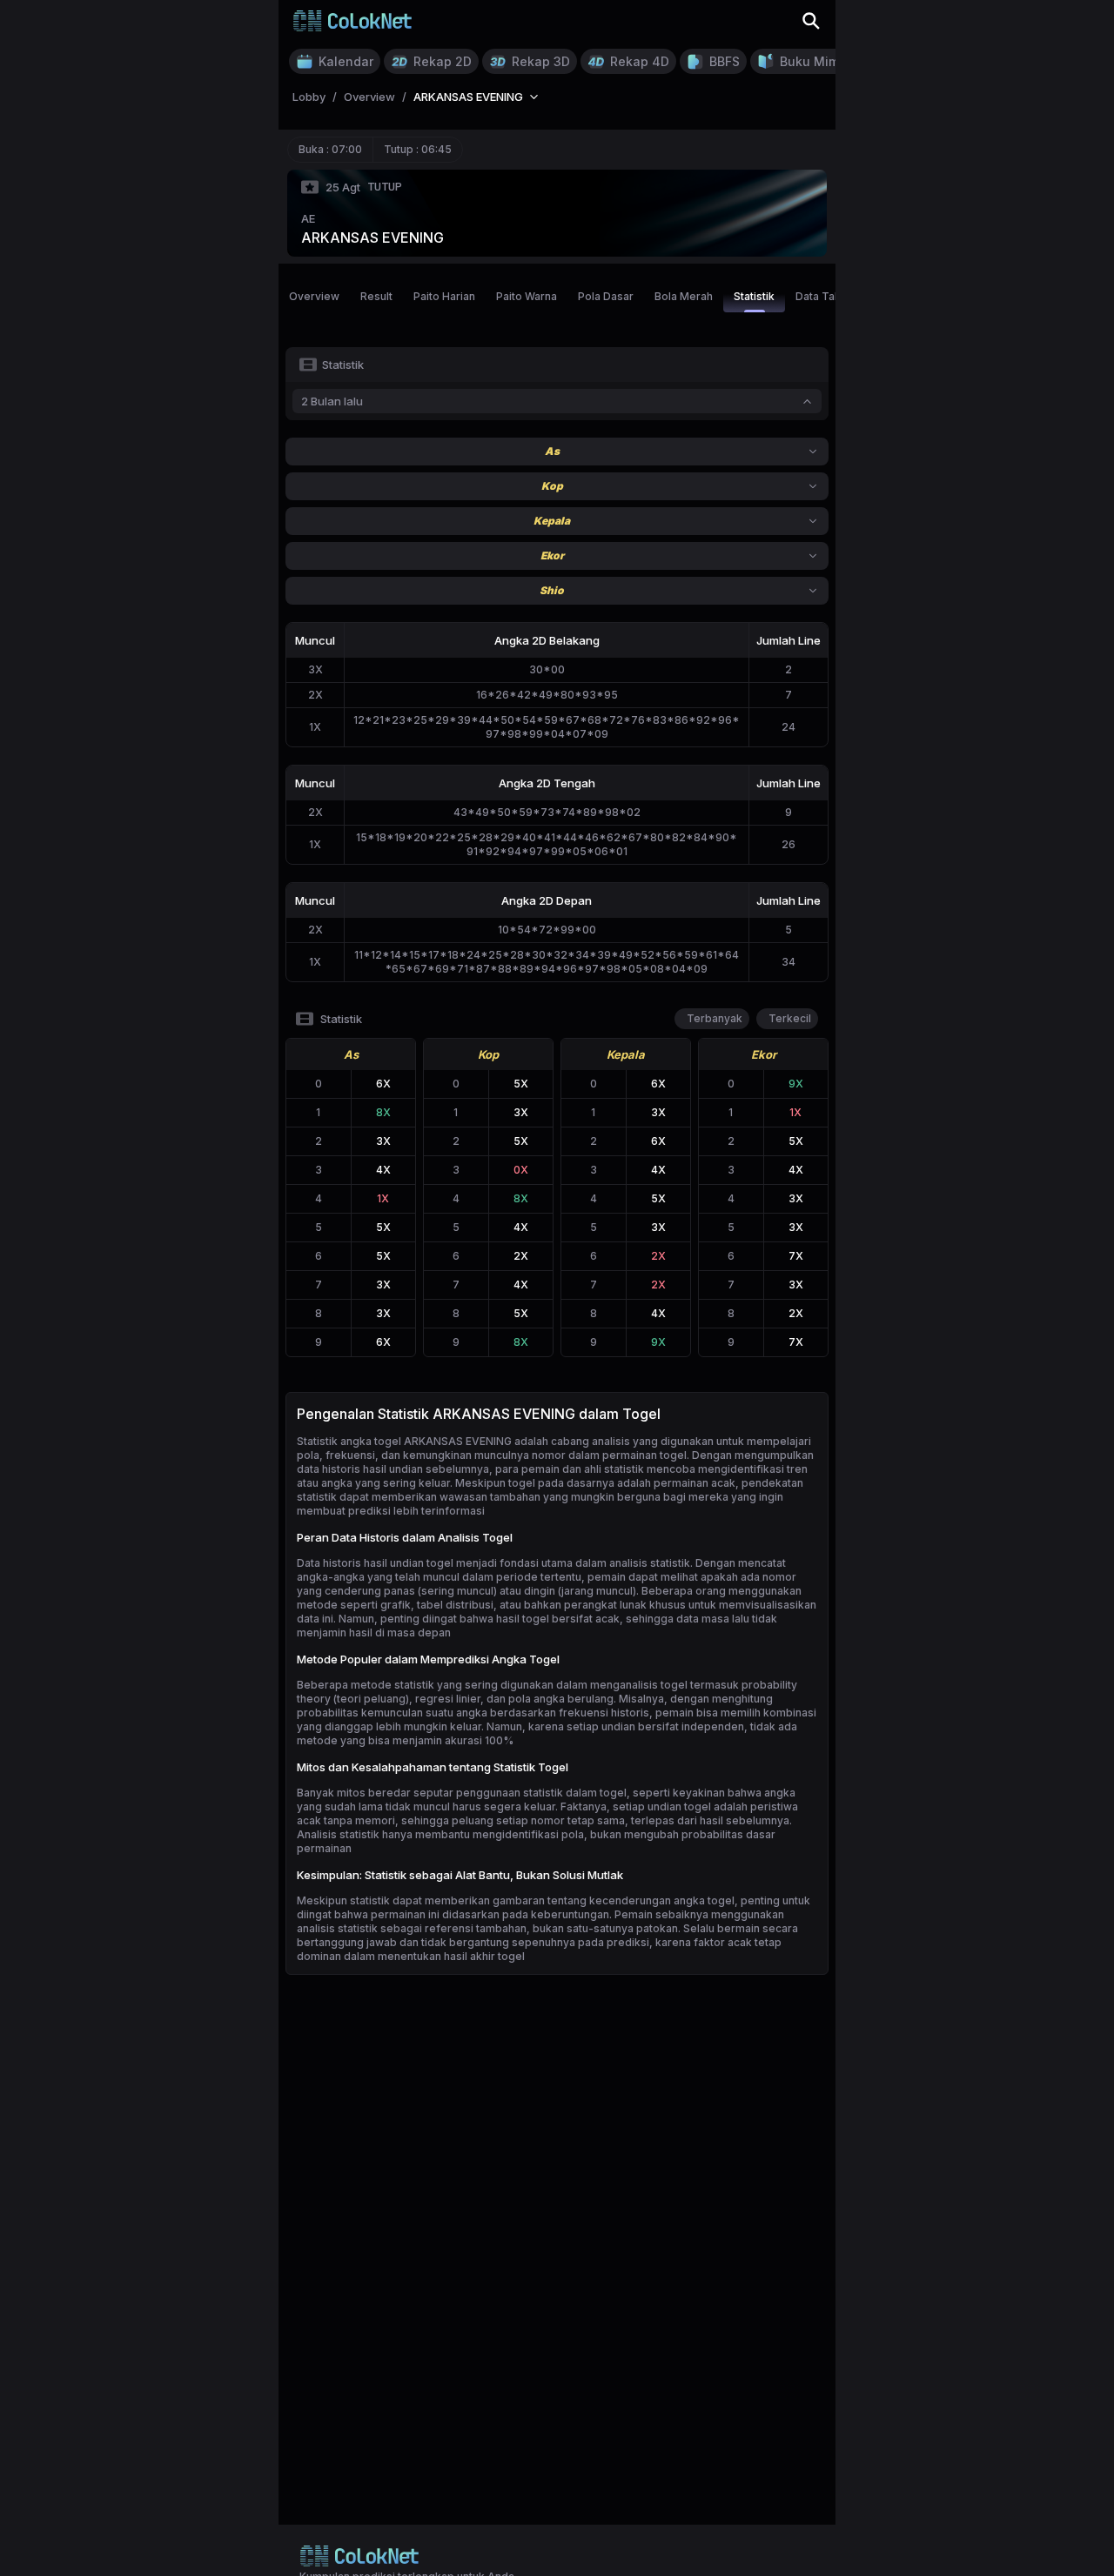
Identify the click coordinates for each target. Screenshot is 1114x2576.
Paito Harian (444, 296)
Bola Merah (684, 296)
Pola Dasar (606, 296)
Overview (314, 296)
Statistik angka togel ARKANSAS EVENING (404, 1441)
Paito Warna (527, 296)
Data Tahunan (830, 296)
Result (376, 296)
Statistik (754, 296)
